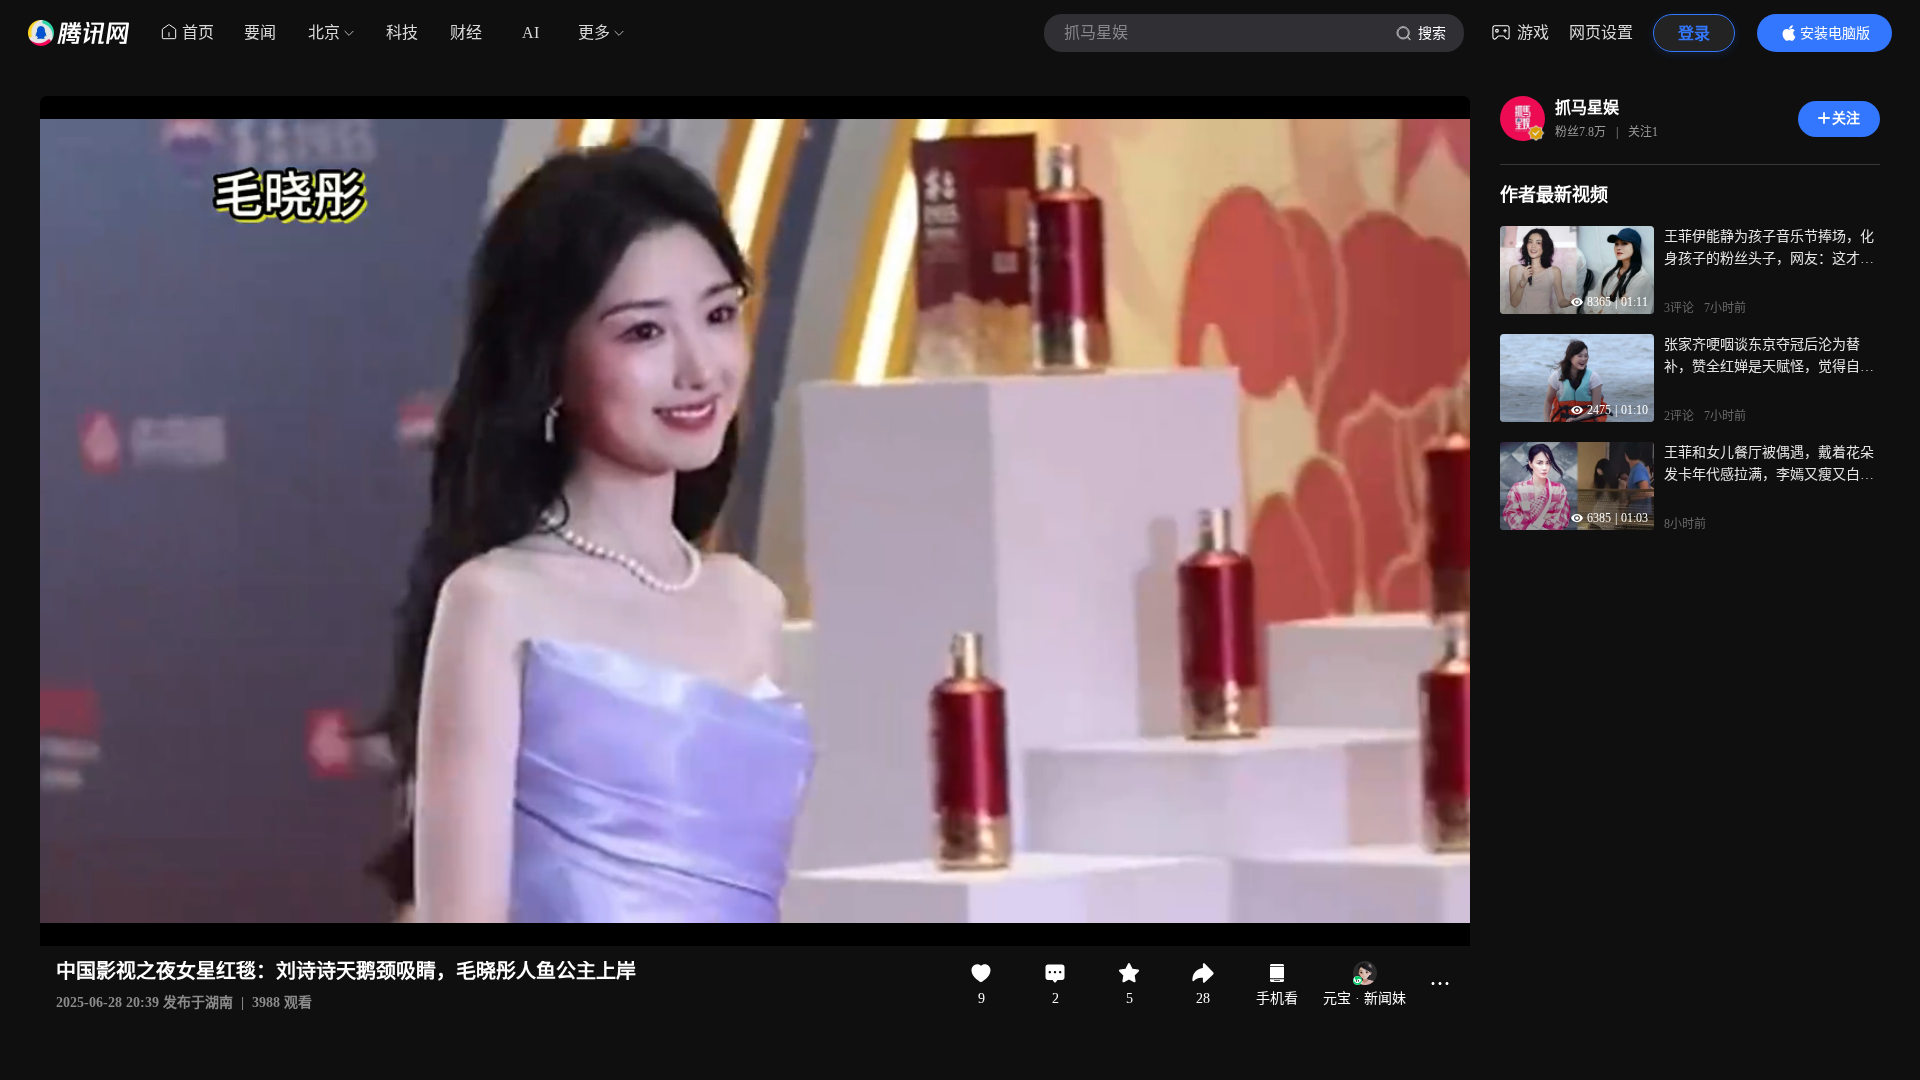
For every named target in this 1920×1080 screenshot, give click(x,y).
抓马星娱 (1587, 107)
